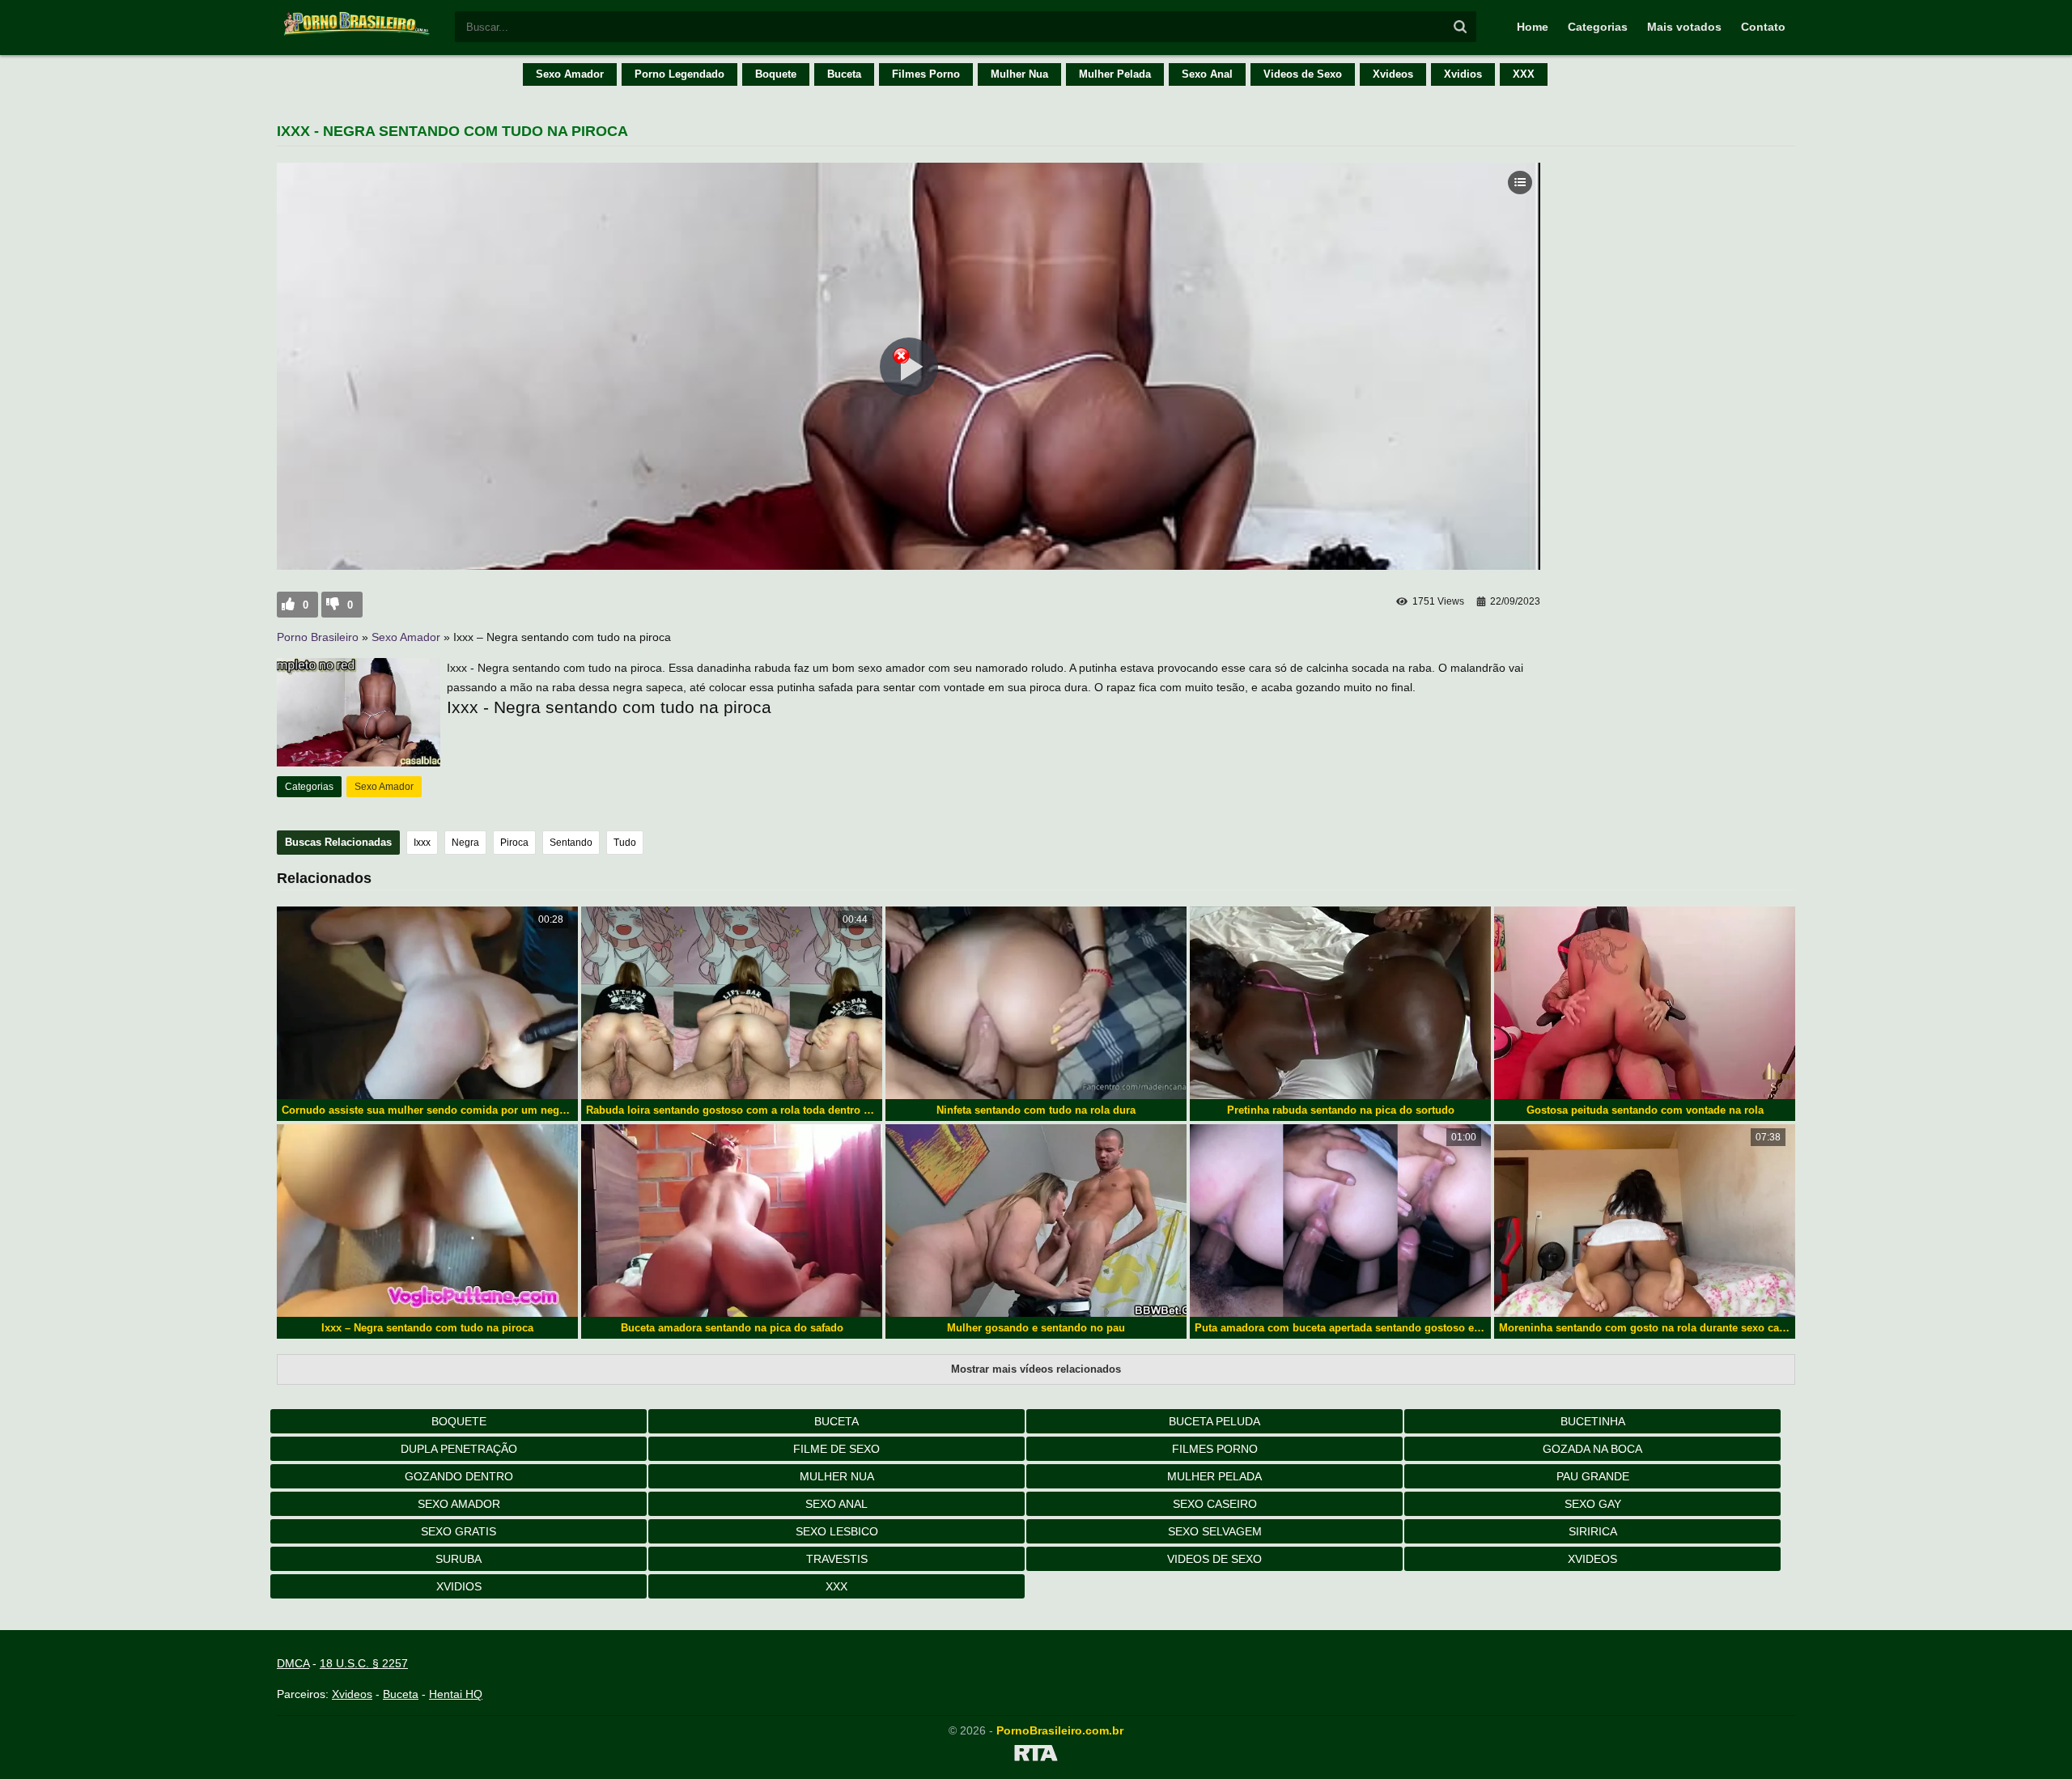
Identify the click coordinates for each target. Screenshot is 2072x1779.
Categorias (1598, 27)
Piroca (514, 843)
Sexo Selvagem (1215, 1531)
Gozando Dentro (459, 1476)
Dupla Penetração (459, 1449)
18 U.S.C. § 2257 (364, 1663)
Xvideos (1393, 74)
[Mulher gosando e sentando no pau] (1036, 1221)
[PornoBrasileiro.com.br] (358, 34)
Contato (1763, 27)
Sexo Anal (1207, 74)
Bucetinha (1593, 1421)
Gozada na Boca (1592, 1449)
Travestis (837, 1559)
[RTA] (1036, 1756)
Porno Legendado (679, 74)
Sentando (571, 843)
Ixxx (422, 843)
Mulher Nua (1019, 74)
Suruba (459, 1559)
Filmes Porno (926, 74)
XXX (1524, 74)
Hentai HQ (456, 1694)
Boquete (776, 74)
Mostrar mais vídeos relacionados (1036, 1369)
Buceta (844, 74)
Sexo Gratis (459, 1531)
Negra (465, 843)
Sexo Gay (1593, 1504)
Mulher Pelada (1115, 74)
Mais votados (1684, 27)
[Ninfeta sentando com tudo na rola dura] (1036, 1003)
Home (1533, 27)
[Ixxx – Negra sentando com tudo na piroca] (427, 1221)
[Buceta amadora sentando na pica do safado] (732, 1221)
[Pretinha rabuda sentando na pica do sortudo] (1340, 1003)
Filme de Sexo (836, 1449)
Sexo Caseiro (1215, 1504)
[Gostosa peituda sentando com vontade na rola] (1645, 1003)
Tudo (625, 843)
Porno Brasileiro (318, 637)
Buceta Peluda (1214, 1421)
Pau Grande (1593, 1476)
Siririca (1593, 1531)
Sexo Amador (570, 74)
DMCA (293, 1663)
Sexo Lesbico (837, 1531)
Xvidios (1463, 74)
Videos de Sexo (1303, 74)
